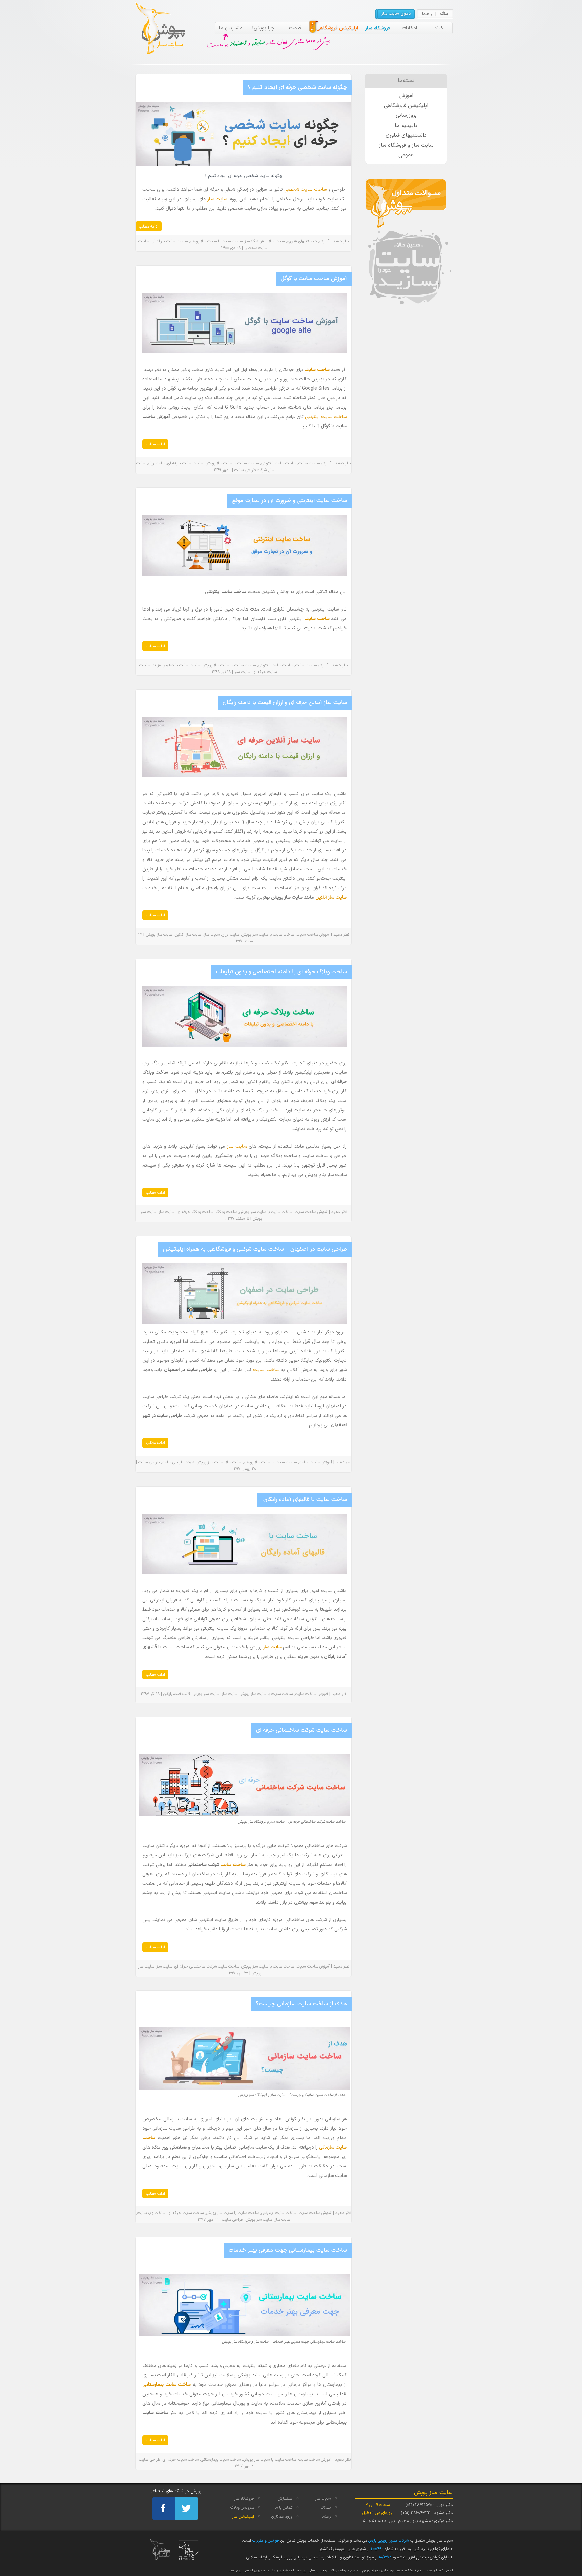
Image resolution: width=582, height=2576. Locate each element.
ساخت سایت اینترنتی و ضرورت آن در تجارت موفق (289, 501)
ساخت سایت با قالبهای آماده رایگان (304, 1500)
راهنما (427, 14)
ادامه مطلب (149, 227)
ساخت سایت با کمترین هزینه (176, 665)
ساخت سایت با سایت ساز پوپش (216, 241)
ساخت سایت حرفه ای (170, 241)
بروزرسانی (406, 115)
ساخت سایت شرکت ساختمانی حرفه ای (301, 1730)
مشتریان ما (231, 28)
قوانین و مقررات (266, 2541)
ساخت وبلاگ (226, 1212)
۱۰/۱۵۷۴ (385, 2557)
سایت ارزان (156, 463)
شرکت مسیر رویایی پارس (389, 2541)
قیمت (295, 28)
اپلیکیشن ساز (243, 2517)
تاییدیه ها (406, 126)
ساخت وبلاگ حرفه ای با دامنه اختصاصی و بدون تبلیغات (281, 972)
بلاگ (444, 14)
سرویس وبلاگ (242, 2508)
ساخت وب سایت (151, 2213)
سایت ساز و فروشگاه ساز (264, 241)
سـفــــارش (285, 2499)
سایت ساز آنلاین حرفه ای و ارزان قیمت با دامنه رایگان (285, 703)
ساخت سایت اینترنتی (326, 417)
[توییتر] (187, 2509)
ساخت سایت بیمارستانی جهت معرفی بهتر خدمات (288, 2250)
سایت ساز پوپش (159, 935)
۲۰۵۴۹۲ (377, 2549)
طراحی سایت (149, 1462)
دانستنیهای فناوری (302, 241)
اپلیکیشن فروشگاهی (337, 28)
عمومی (406, 155)
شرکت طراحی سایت (251, 470)
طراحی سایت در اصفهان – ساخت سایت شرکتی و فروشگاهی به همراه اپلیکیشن (255, 1249)
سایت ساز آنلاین (188, 935)
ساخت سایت (317, 370)
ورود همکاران (282, 2517)
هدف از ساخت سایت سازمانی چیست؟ (301, 2004)
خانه (439, 28)
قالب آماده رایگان (177, 1694)
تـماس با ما (283, 2508)
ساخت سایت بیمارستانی (221, 2460)
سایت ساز (217, 199)
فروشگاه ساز (378, 28)
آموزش (324, 241)
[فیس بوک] (164, 2509)
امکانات (409, 28)
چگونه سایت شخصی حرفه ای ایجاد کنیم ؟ (297, 88)
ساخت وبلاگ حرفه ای (195, 1212)
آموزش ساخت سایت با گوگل (314, 279)
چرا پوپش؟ (263, 28)
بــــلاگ (326, 2508)
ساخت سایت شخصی (306, 190)
